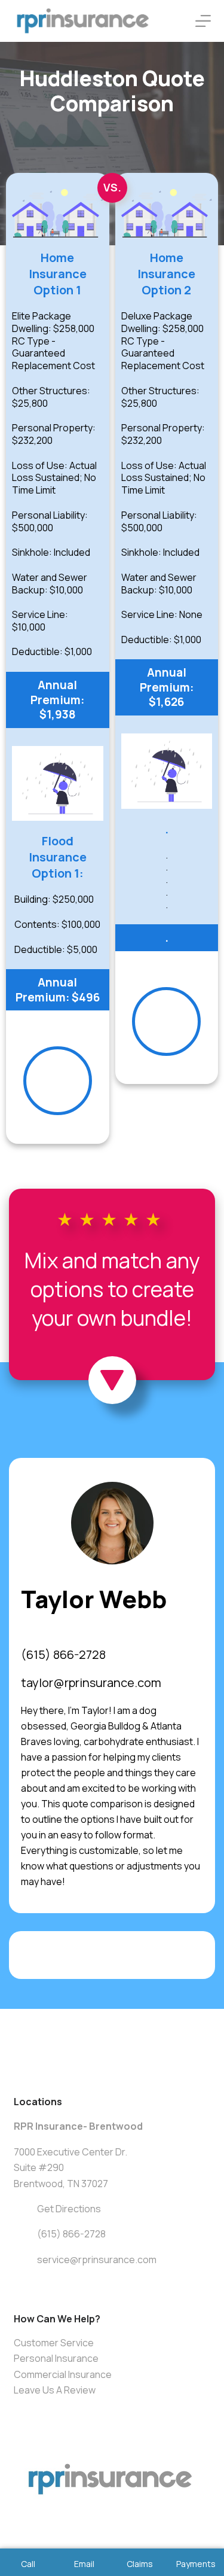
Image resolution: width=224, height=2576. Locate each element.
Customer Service (54, 2343)
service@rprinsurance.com (97, 2260)
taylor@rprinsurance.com (91, 1683)
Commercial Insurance (63, 2374)
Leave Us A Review (55, 2390)
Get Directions (69, 2209)
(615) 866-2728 (63, 1654)
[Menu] (203, 21)
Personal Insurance (56, 2358)
